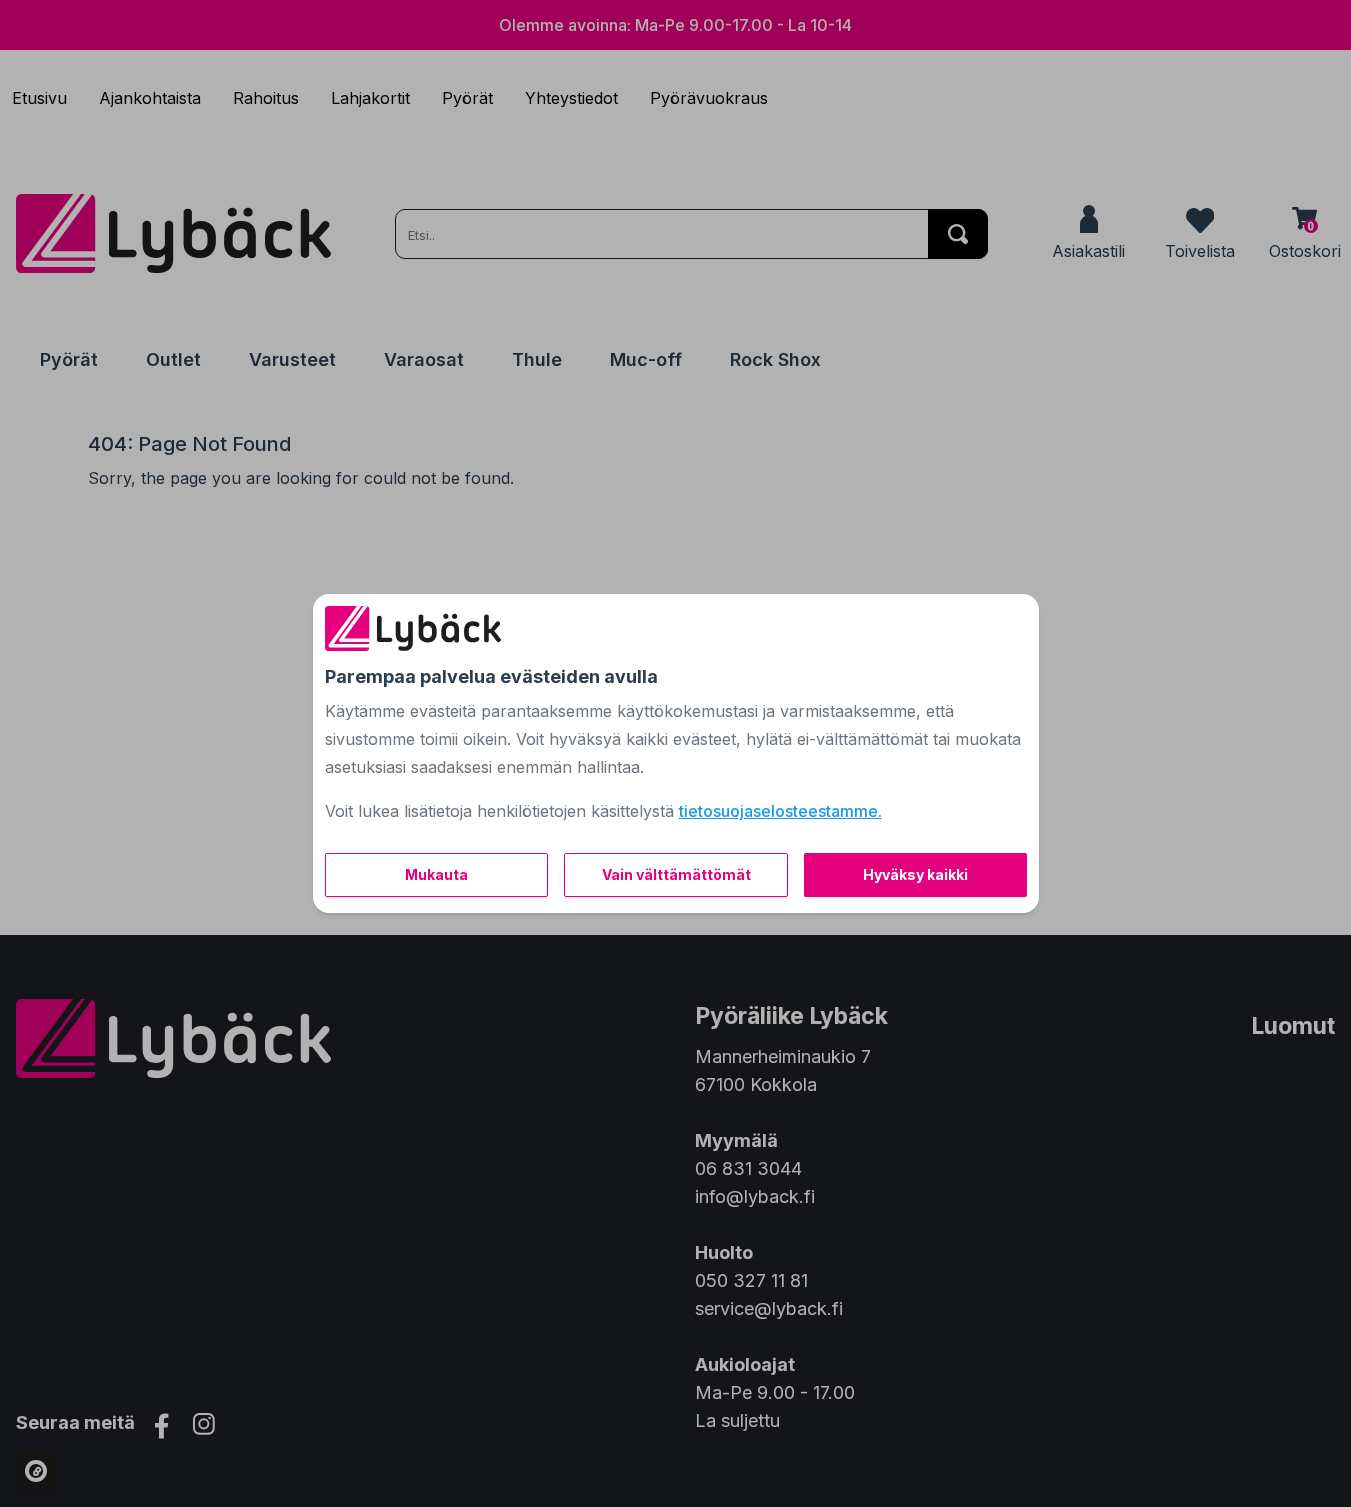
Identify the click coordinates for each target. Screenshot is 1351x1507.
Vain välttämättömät (676, 874)
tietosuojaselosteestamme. (780, 811)
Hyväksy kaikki (915, 874)
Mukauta (436, 874)
